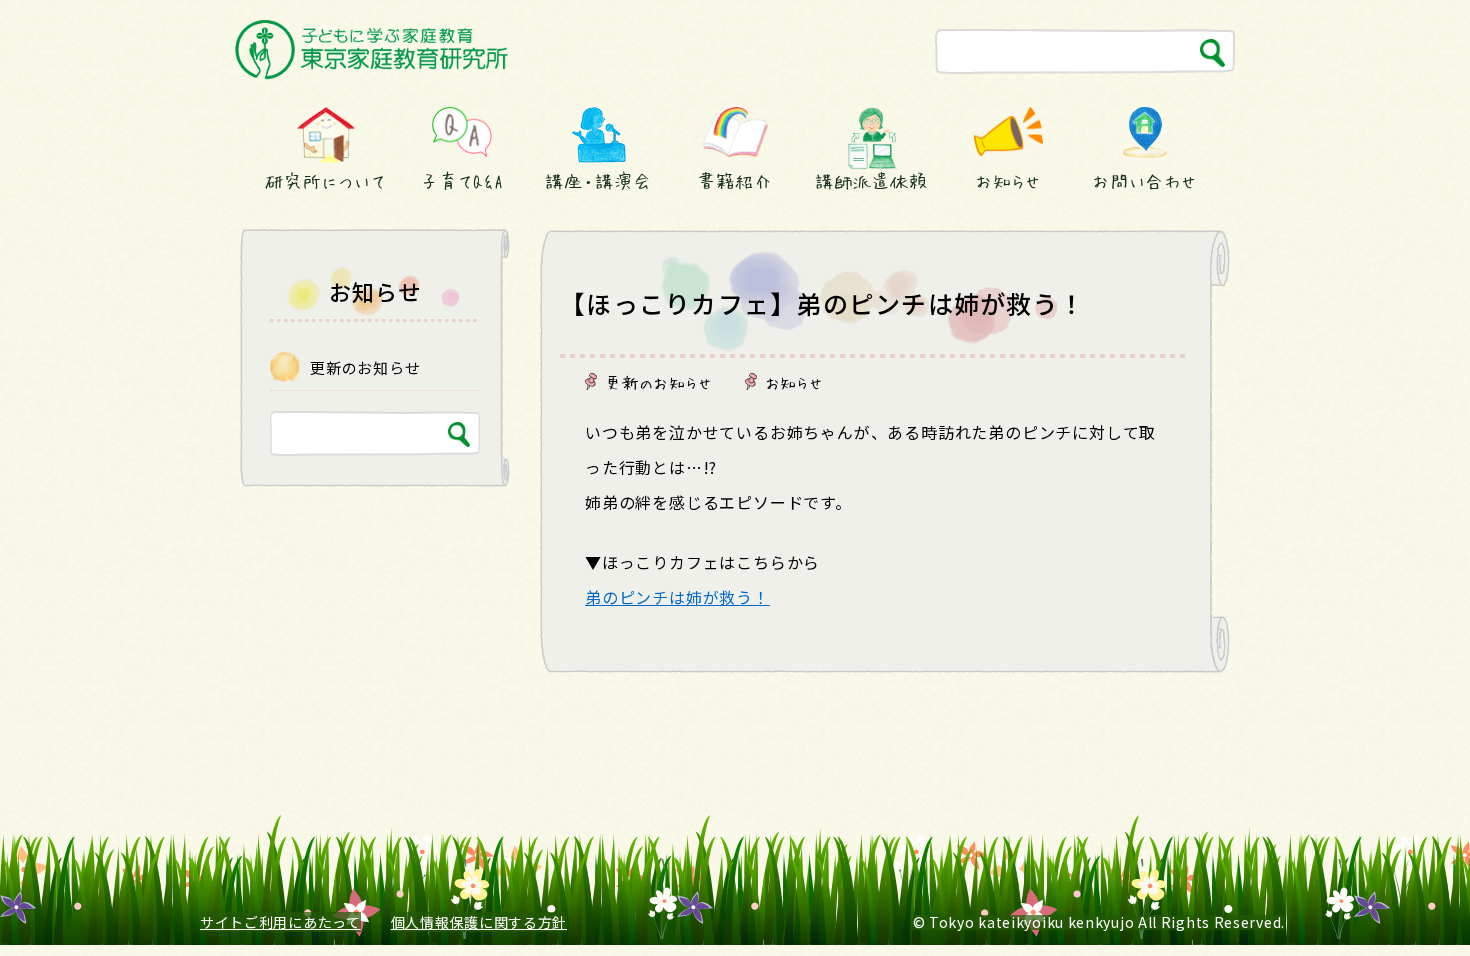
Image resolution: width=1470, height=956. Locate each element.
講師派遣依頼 (871, 181)
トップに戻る (1407, 903)
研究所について (325, 181)
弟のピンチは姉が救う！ (677, 597)
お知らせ (1008, 181)
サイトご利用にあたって (280, 922)
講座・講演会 (598, 181)
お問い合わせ (1144, 181)
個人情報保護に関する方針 (479, 922)
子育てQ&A (462, 181)
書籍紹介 (735, 181)
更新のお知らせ (659, 382)
